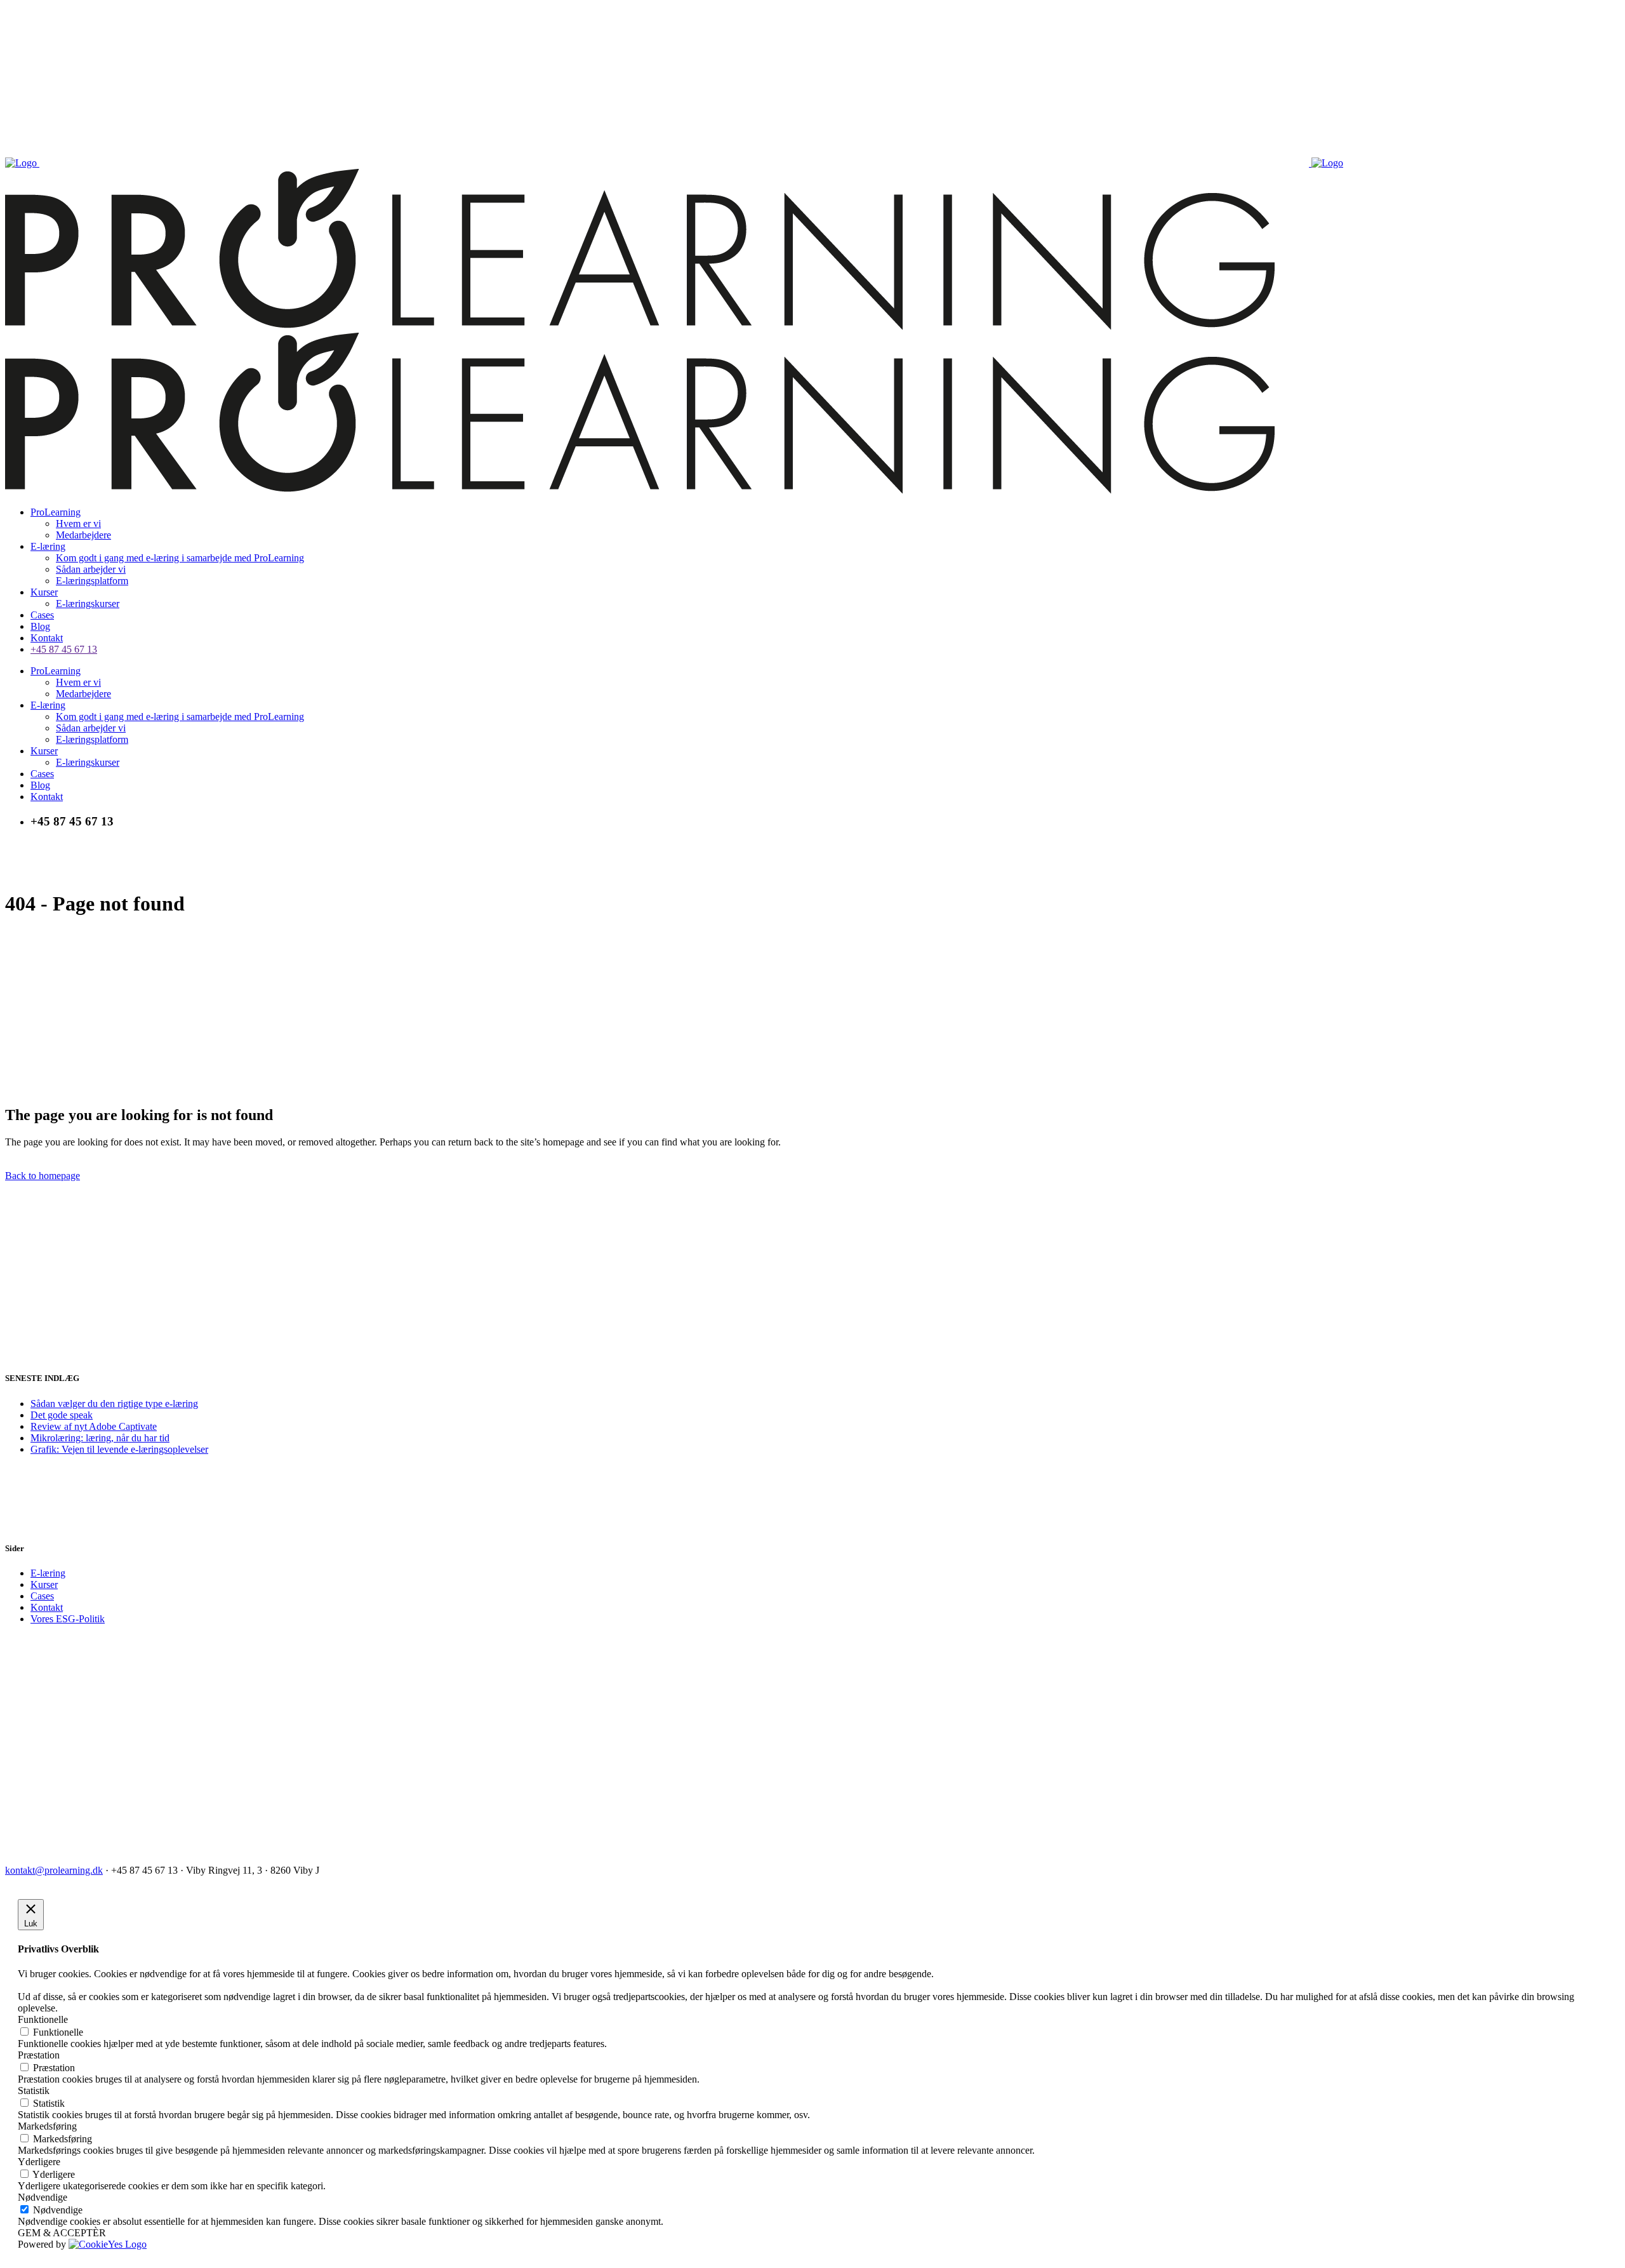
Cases (42, 1596)
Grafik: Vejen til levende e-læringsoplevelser (119, 1449)
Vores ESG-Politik (68, 1619)
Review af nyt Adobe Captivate (94, 1426)
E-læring (48, 1573)
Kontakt (47, 1607)
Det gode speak (62, 1415)
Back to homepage (43, 1176)
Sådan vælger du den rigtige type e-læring (114, 1404)
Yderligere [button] (39, 2162)
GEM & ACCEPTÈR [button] (62, 2233)
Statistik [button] (34, 2091)
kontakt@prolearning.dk (54, 1870)
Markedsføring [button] (47, 2126)
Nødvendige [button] (43, 2197)
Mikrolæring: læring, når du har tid (100, 1438)
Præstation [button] (39, 2055)
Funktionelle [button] (43, 2019)
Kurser (44, 1584)
